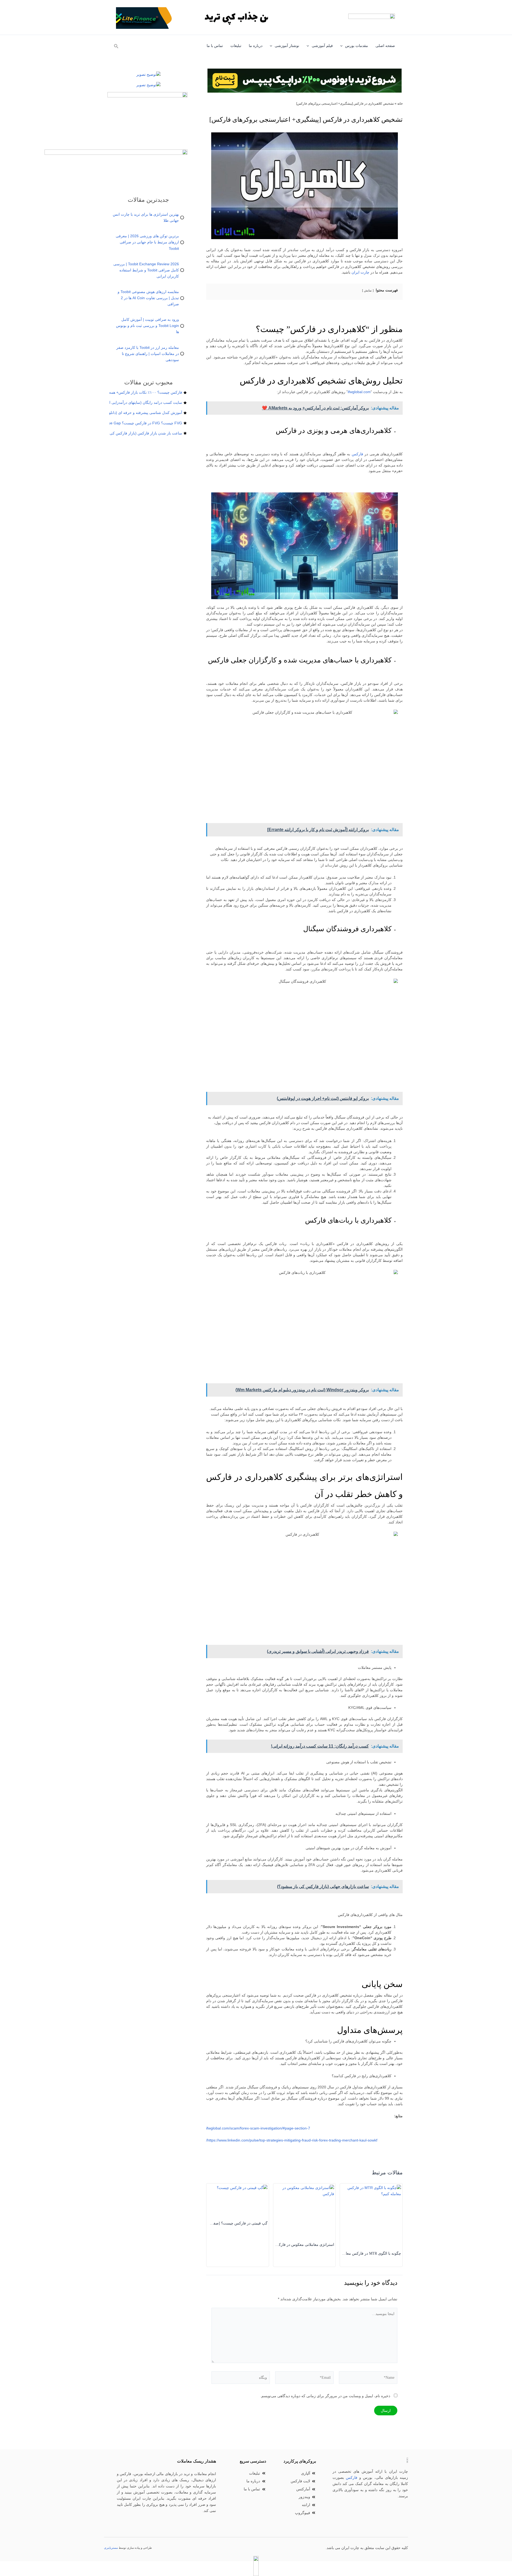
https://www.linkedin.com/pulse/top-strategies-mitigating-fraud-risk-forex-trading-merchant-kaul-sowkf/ (292, 2140)
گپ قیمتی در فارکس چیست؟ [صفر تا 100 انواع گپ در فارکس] (218, 2223)
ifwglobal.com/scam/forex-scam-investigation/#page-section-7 (258, 2128)
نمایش (368, 290)
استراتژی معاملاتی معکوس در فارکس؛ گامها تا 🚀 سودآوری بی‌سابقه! (279, 2245)
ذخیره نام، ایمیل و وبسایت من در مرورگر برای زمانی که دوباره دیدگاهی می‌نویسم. (325, 2396)
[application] (343, 46)
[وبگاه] (241, 2379)
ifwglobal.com (359, 392)
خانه (400, 104)
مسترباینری (111, 2548)
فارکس (357, 454)
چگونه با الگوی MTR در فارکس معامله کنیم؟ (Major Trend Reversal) (348, 2253)
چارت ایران (360, 272)
